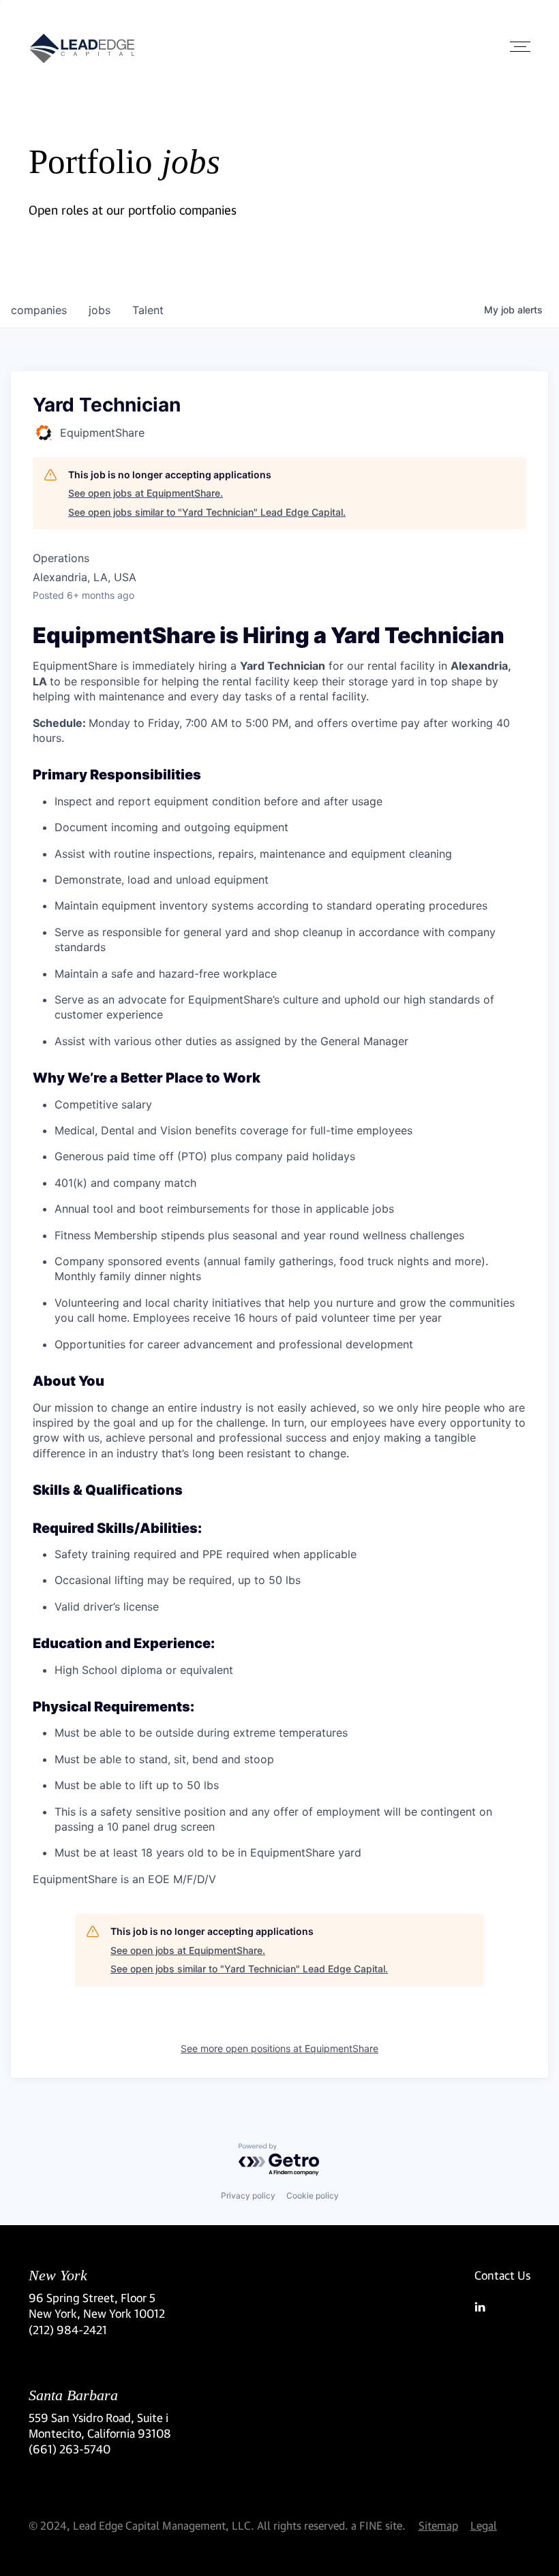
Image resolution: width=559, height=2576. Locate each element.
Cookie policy (313, 2195)
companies (39, 310)
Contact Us (502, 2275)
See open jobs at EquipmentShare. (146, 493)
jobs (100, 310)
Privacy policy (248, 2195)
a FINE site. (378, 2525)
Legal (484, 2525)
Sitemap (438, 2525)
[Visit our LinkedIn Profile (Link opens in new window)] (502, 2307)
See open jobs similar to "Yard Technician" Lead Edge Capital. (207, 512)
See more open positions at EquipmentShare (279, 2048)
